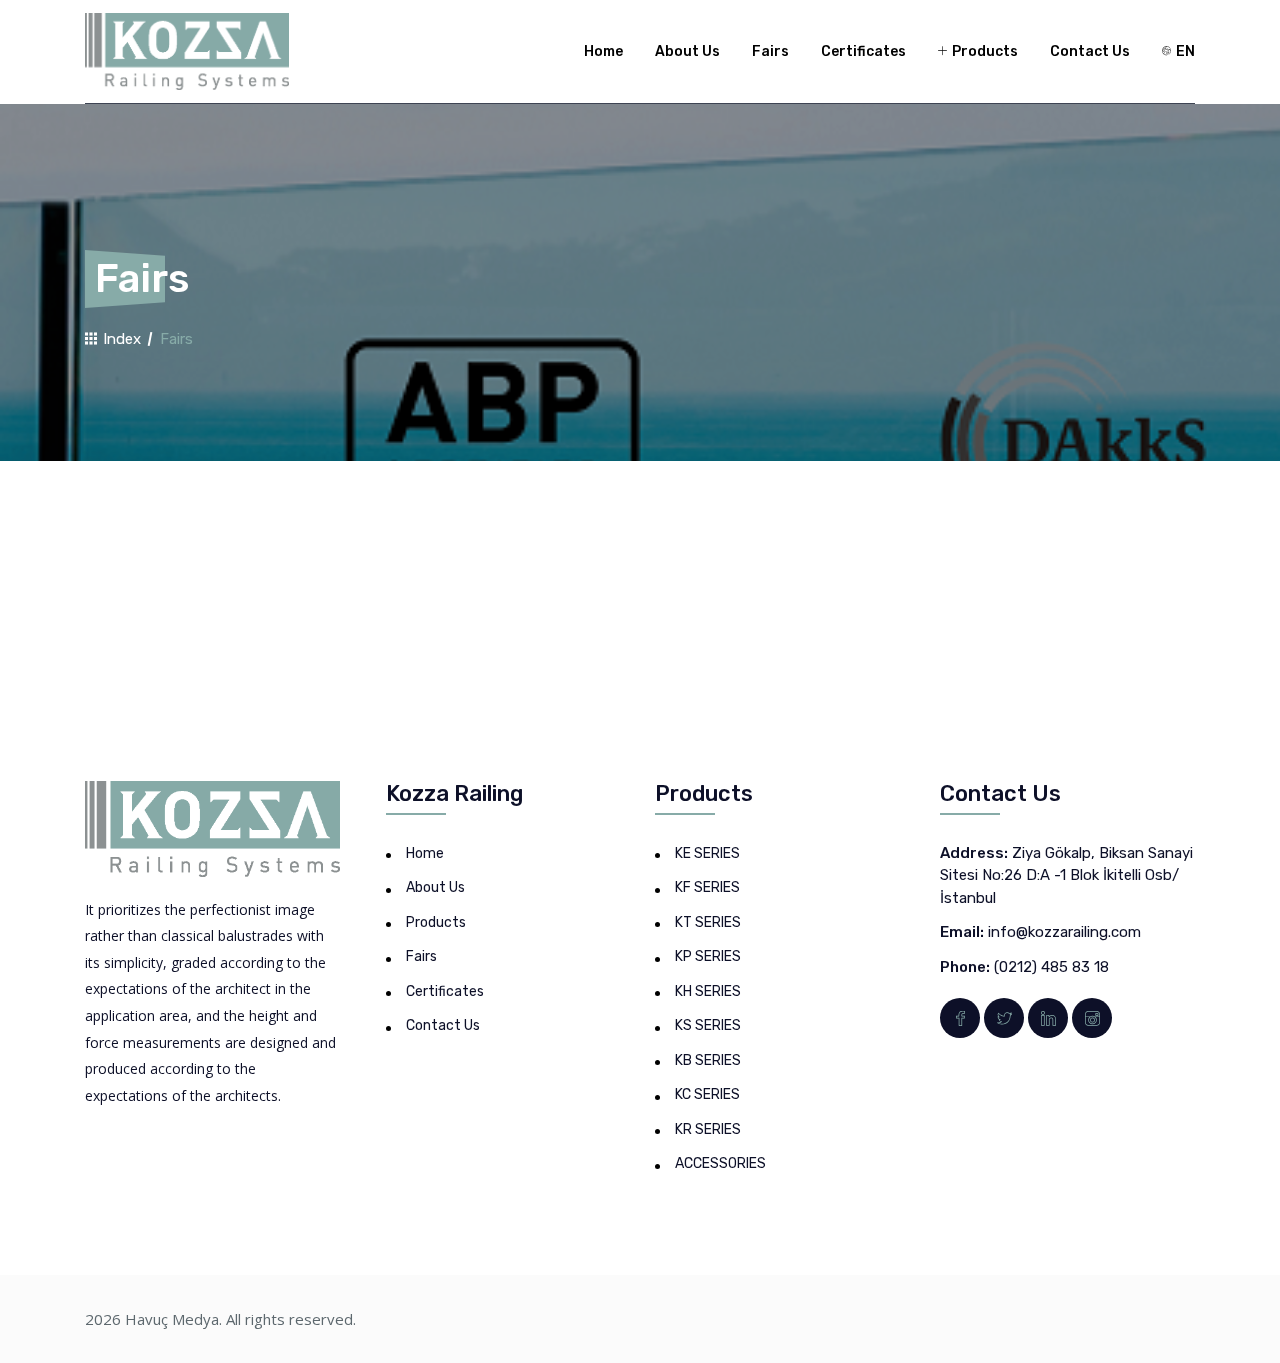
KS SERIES (708, 1025)
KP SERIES (708, 956)
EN (1184, 51)
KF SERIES (707, 887)
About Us (687, 51)
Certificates (863, 51)
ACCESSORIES (720, 1163)
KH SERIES (708, 991)
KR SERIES (708, 1129)
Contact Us (1090, 51)
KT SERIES (708, 922)
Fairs (770, 51)
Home (603, 51)
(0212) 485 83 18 (1051, 967)
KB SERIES (708, 1060)
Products (983, 51)
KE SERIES (707, 853)
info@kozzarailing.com (1064, 932)
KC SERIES (707, 1094)
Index (120, 339)
